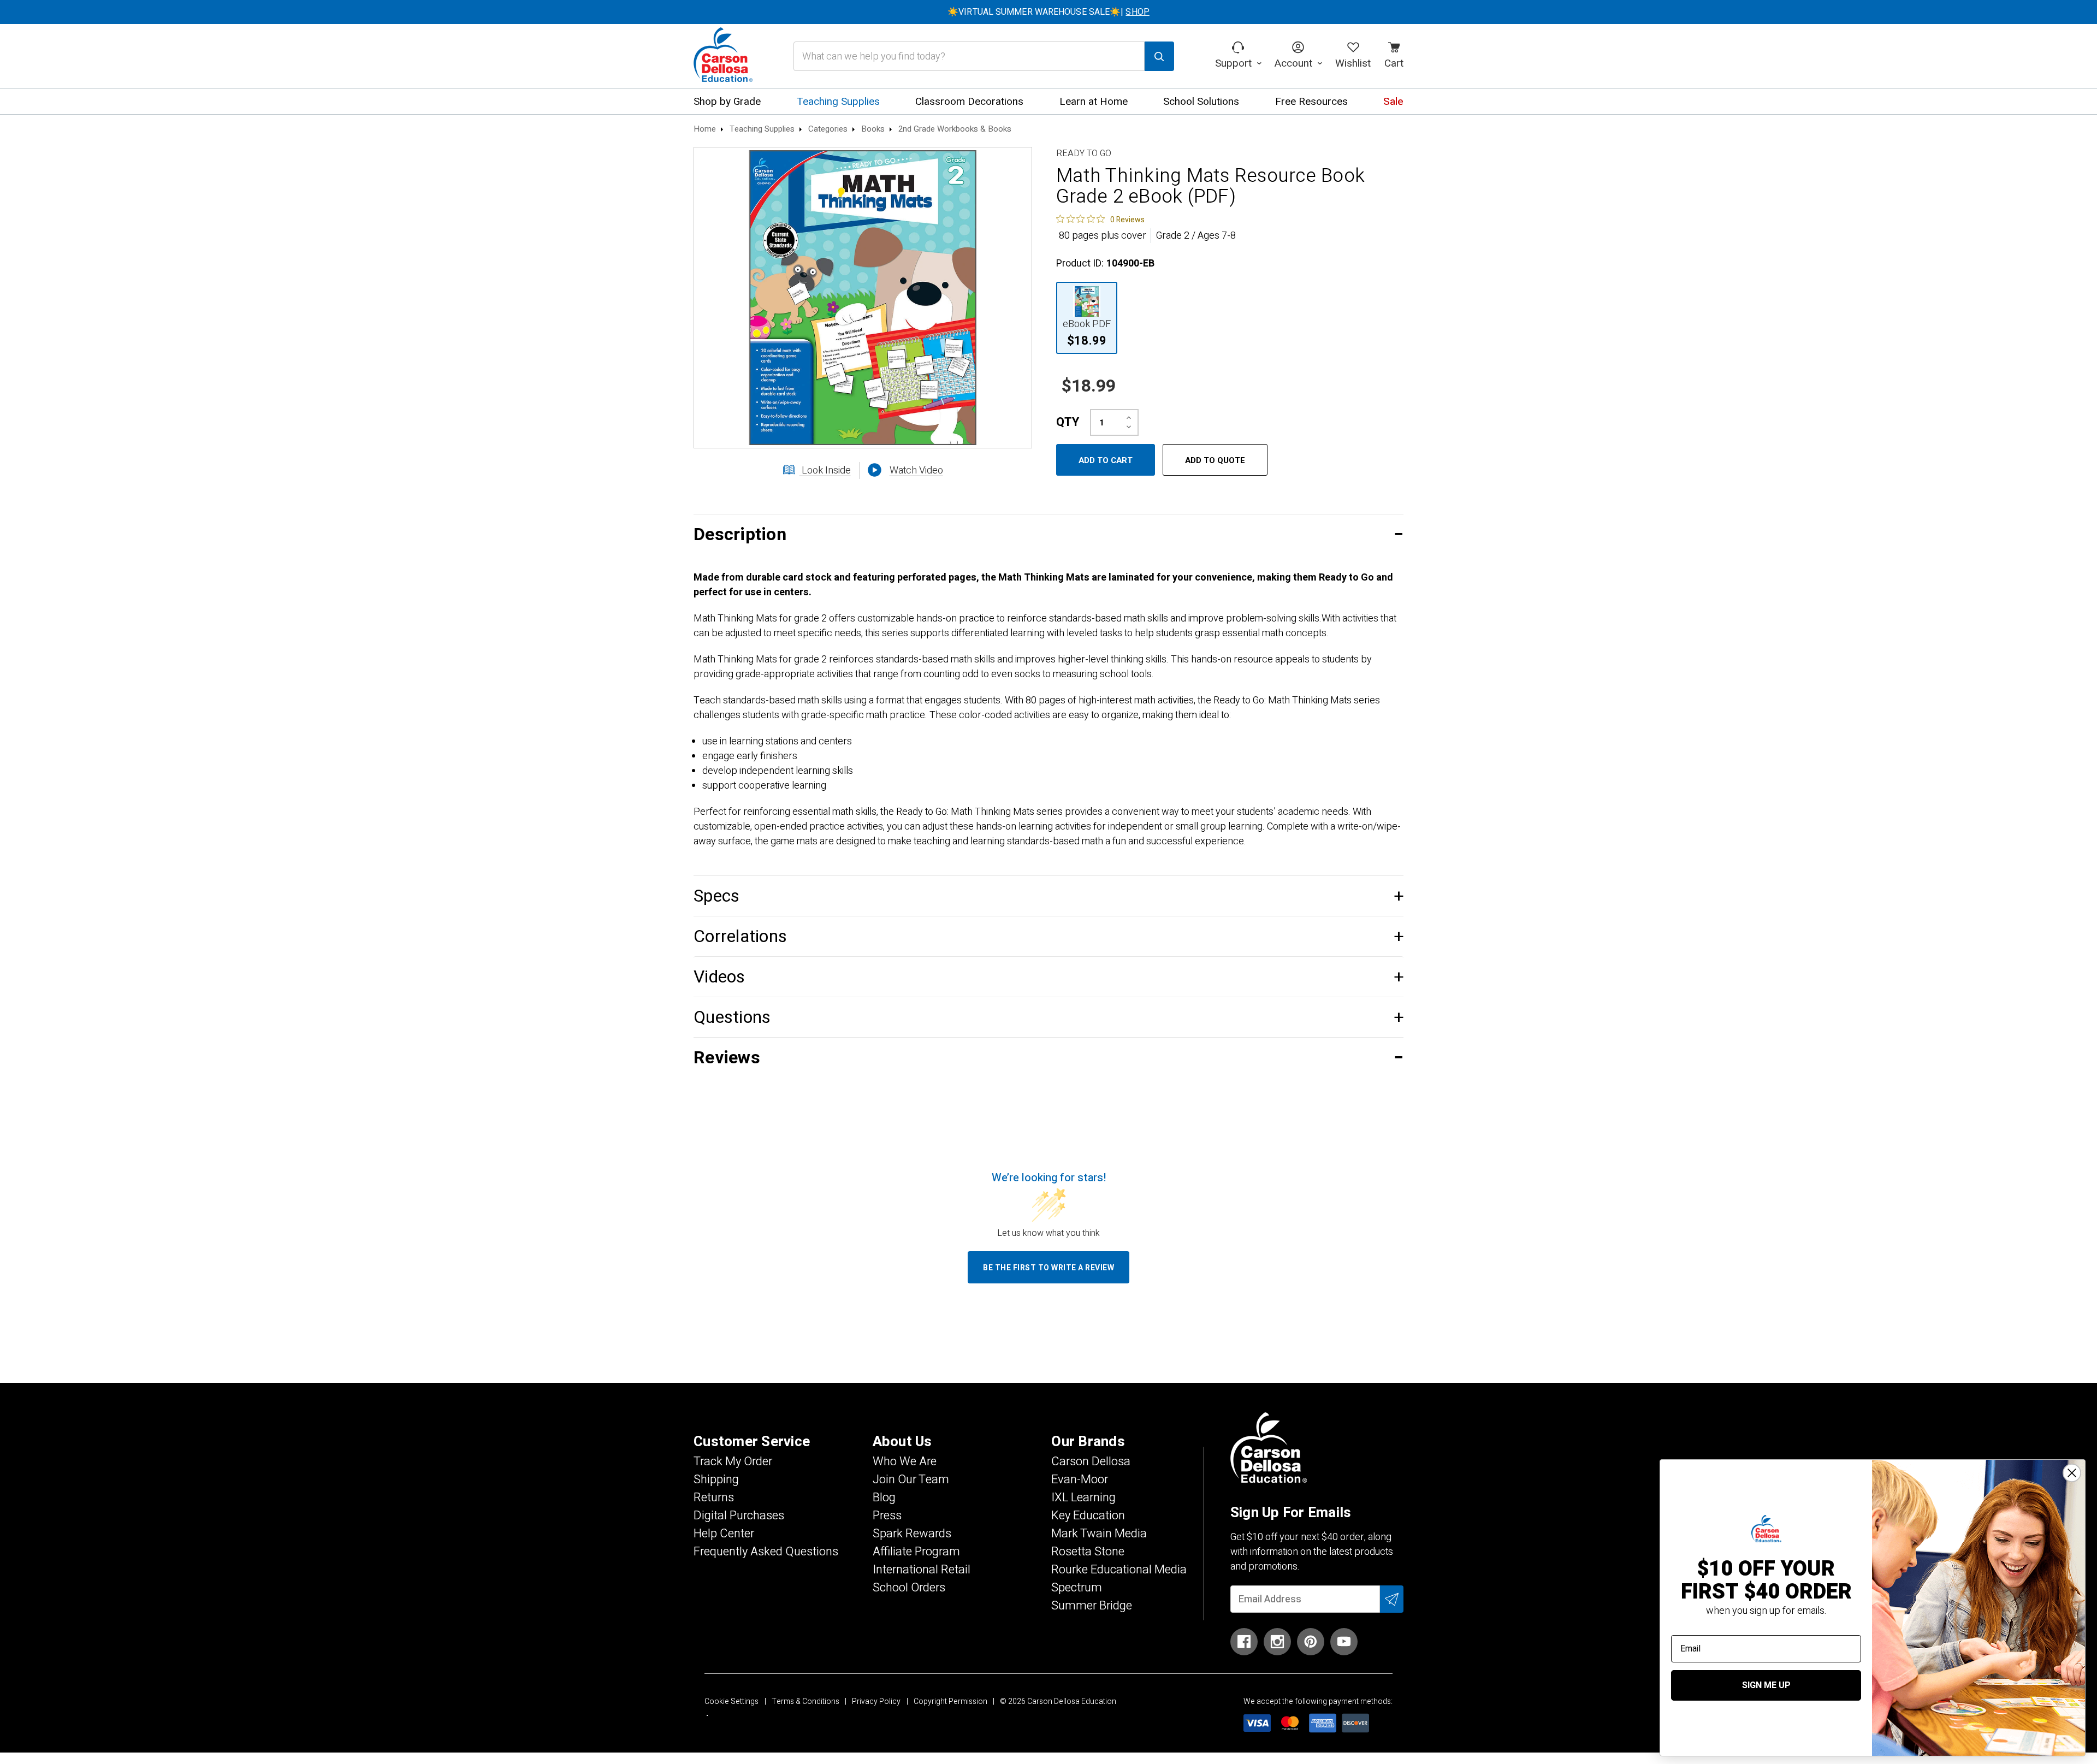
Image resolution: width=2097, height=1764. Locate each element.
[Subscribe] (1392, 1599)
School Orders (909, 1588)
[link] (1100, 219)
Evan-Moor (1080, 1479)
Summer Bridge (1092, 1606)
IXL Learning (1083, 1497)
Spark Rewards (912, 1534)
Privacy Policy (876, 1701)
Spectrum (1077, 1588)
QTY (1068, 422)
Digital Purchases (739, 1516)
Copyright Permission (950, 1701)
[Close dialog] (2072, 1473)
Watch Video (916, 470)
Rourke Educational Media (1119, 1570)
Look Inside (825, 470)
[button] (1048, 534)
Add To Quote (1215, 460)
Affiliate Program (916, 1552)
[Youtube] (1344, 1642)
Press (887, 1516)
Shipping (716, 1479)
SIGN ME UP (1766, 1685)
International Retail (922, 1570)
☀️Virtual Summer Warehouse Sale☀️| (1048, 12)
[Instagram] (1277, 1642)
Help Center (724, 1534)
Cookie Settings (731, 1701)
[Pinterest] (1311, 1642)
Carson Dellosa (1091, 1461)
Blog (884, 1497)
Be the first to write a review (1048, 1268)
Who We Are (905, 1461)
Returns (714, 1497)
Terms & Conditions (805, 1701)
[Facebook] (1244, 1642)
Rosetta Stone (1088, 1552)
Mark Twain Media (1099, 1534)
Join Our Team (911, 1479)
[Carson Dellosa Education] (723, 56)
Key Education (1088, 1516)
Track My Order (733, 1461)
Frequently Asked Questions (766, 1552)
